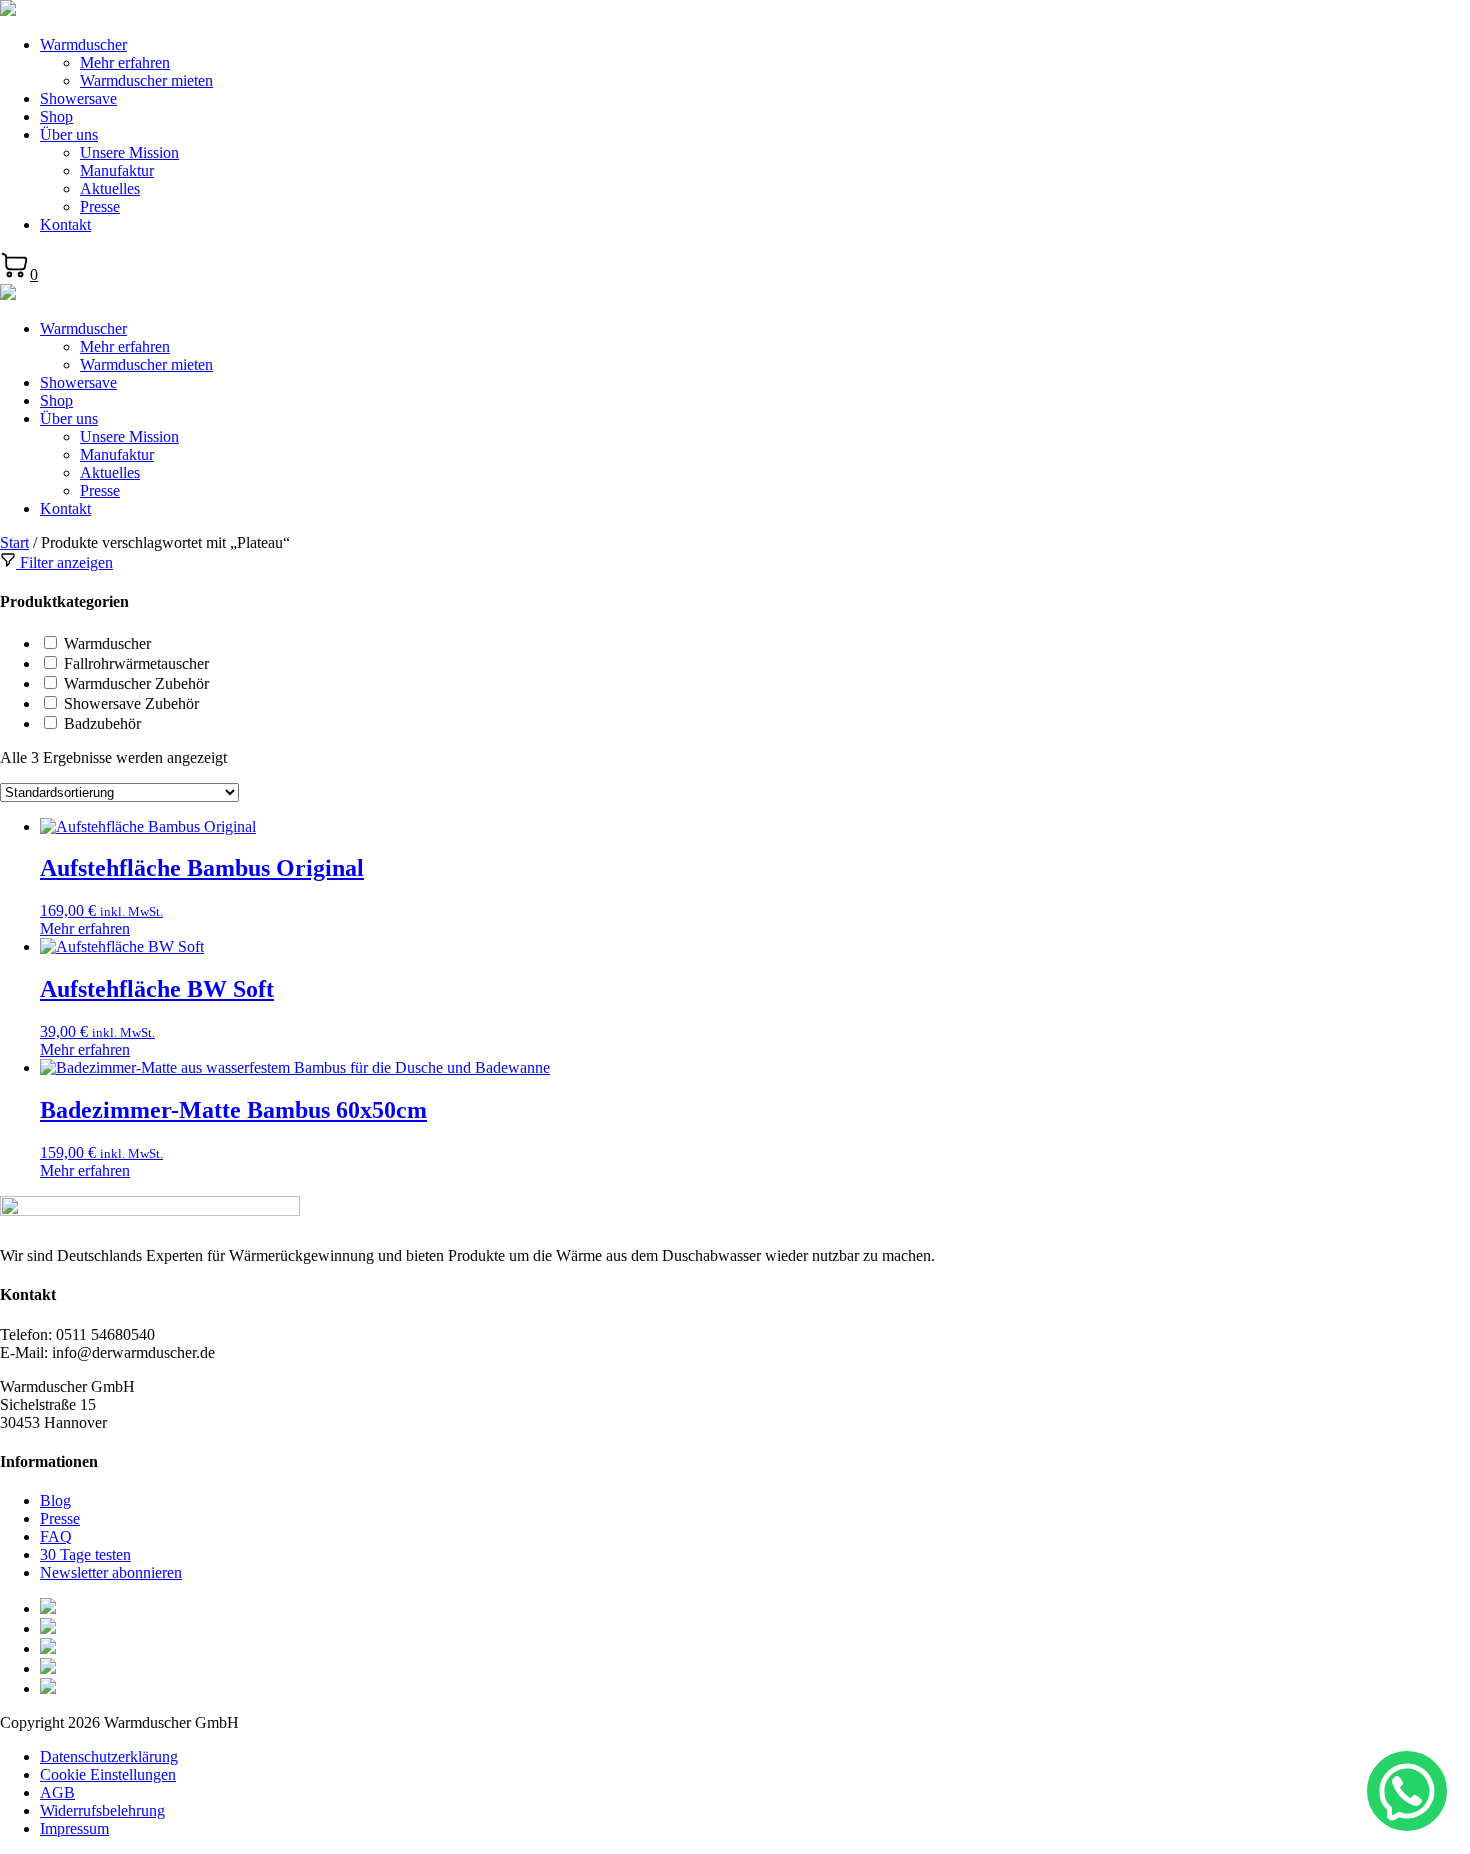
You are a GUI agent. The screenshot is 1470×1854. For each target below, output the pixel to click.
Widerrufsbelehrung (102, 1810)
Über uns (69, 134)
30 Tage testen (85, 1554)
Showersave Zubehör (131, 703)
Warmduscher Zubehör (136, 683)
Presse (100, 206)
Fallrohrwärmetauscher (136, 663)
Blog (55, 1500)
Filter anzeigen (64, 562)
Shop (56, 116)
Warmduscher (83, 44)
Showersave (78, 98)
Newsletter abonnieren (111, 1572)
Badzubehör (102, 723)
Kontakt (65, 224)
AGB (57, 1792)
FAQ (56, 1536)
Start (14, 542)
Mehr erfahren (125, 62)
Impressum (74, 1828)
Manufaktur (117, 170)
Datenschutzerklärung (109, 1756)
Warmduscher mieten (146, 80)
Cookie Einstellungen (108, 1774)
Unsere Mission (129, 152)
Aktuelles (110, 188)
